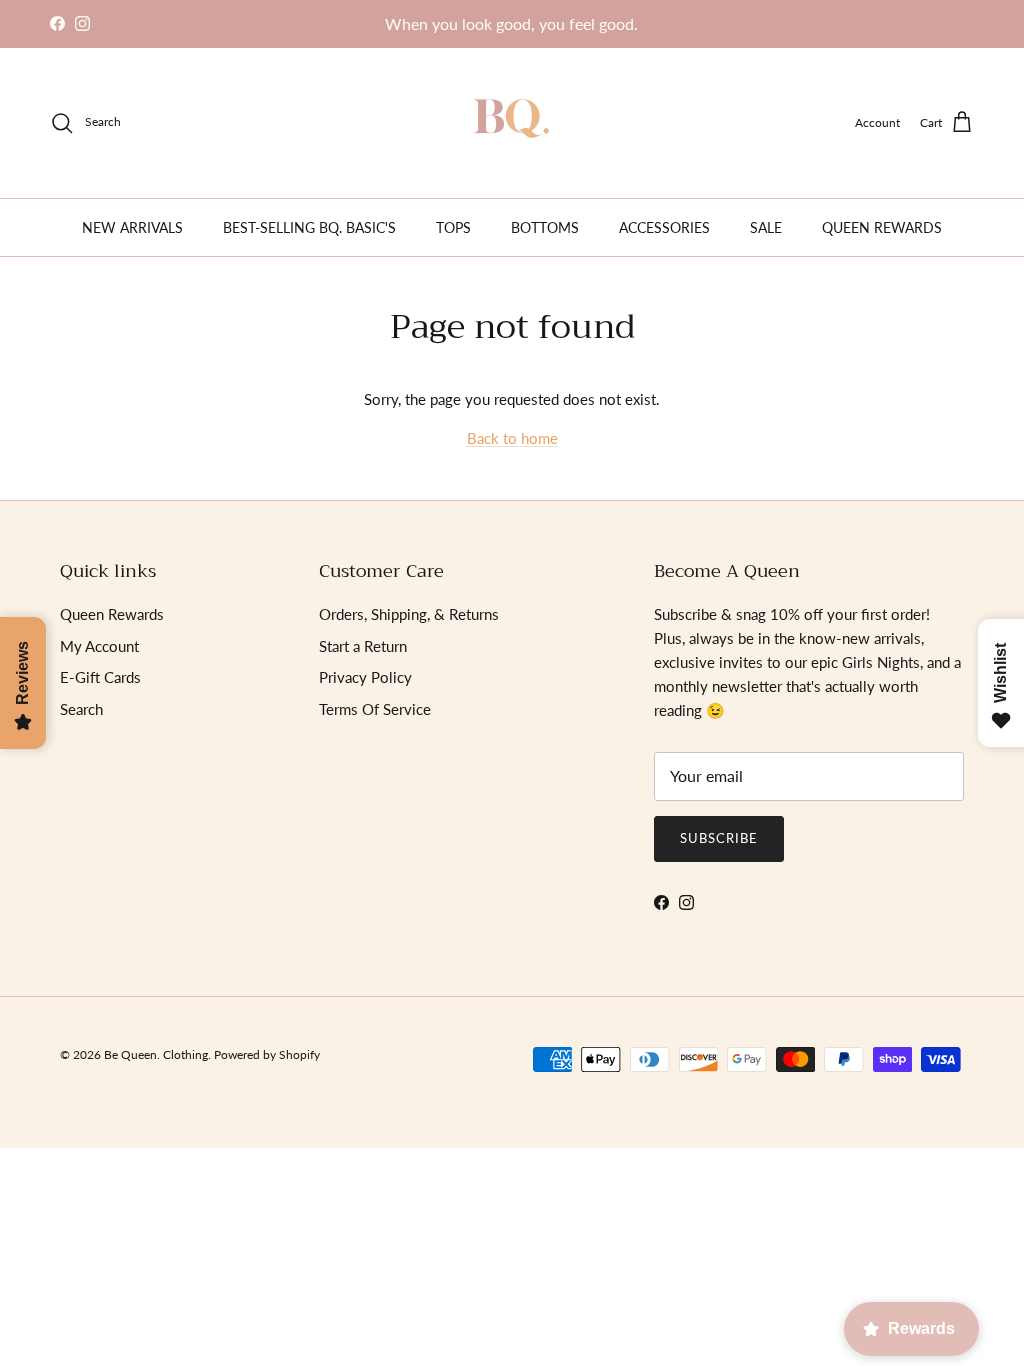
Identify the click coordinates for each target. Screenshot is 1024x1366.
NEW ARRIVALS (132, 227)
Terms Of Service (375, 709)
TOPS (453, 227)
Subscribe (719, 838)
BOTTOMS (545, 227)
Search (81, 709)
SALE (766, 227)
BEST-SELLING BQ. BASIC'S (309, 227)
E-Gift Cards (100, 677)
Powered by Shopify (267, 1054)
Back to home (512, 438)
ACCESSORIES (664, 227)
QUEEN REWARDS (882, 227)
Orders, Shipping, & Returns (409, 614)
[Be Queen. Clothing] (512, 123)
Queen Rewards (112, 614)
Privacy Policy (365, 677)
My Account (99, 646)
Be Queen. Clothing (156, 1054)
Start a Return (363, 646)
